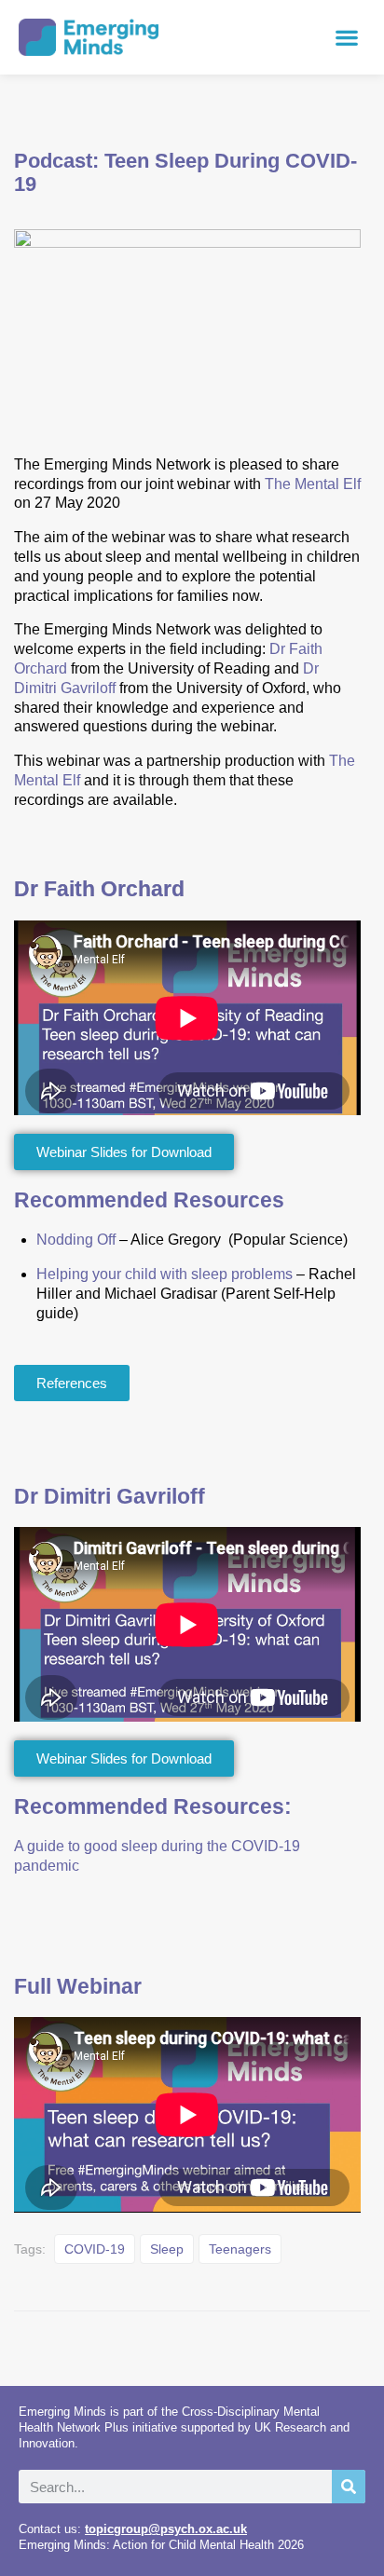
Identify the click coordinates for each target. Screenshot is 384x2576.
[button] (347, 38)
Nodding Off (76, 1240)
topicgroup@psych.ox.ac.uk (166, 2529)
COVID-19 (95, 2249)
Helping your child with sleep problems (165, 1274)
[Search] (349, 2487)
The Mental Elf (313, 484)
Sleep (167, 2249)
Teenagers (240, 2249)
